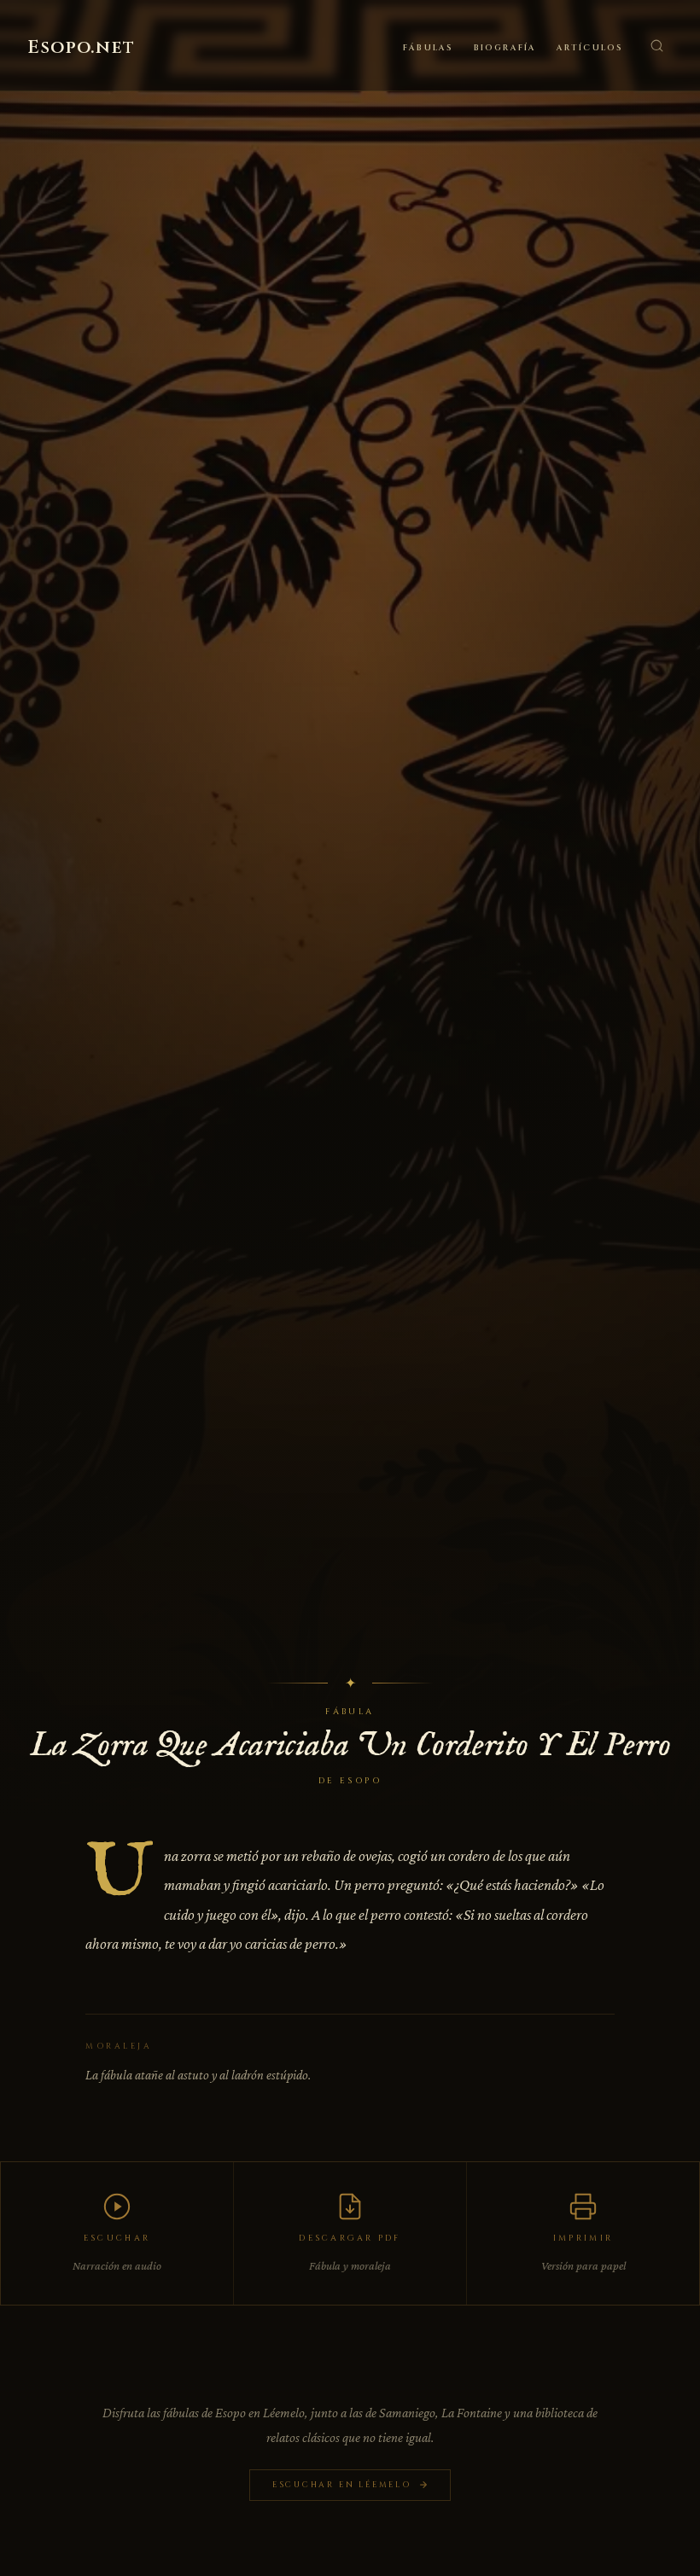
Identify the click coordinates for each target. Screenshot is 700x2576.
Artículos (590, 48)
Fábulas (428, 48)
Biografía (505, 48)
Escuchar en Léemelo (342, 2485)
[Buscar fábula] (656, 45)
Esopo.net (81, 48)
